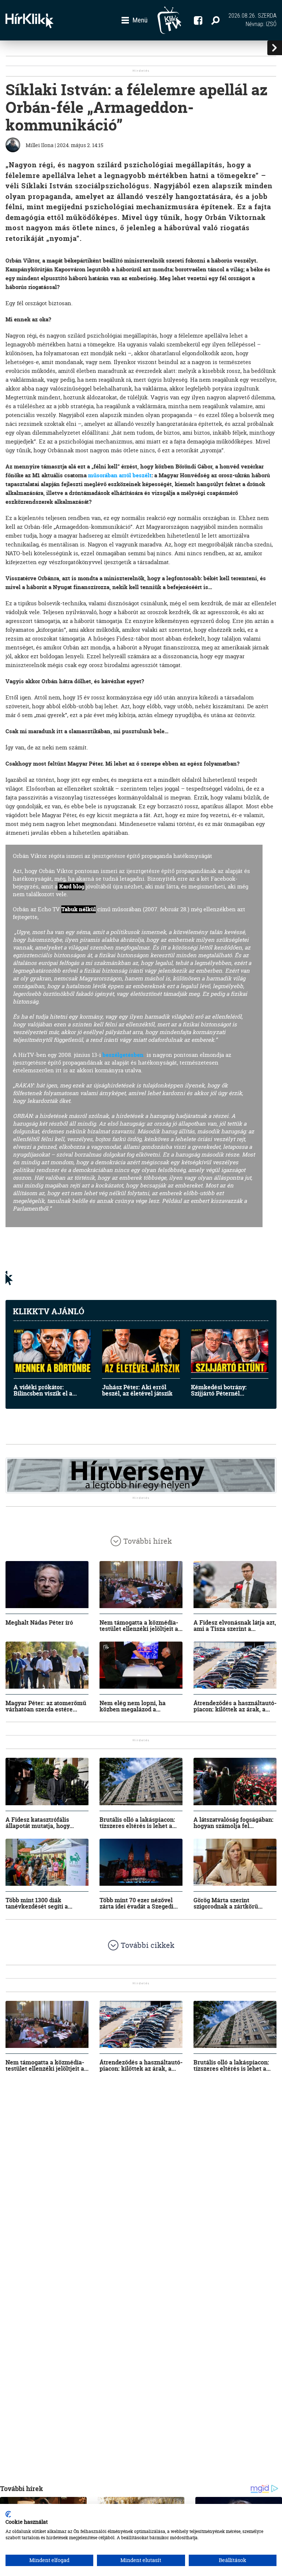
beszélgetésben (123, 1055)
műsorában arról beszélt (120, 475)
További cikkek (148, 1945)
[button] (135, 20)
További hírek (148, 1541)
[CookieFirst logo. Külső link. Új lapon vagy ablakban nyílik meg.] (8, 2514)
